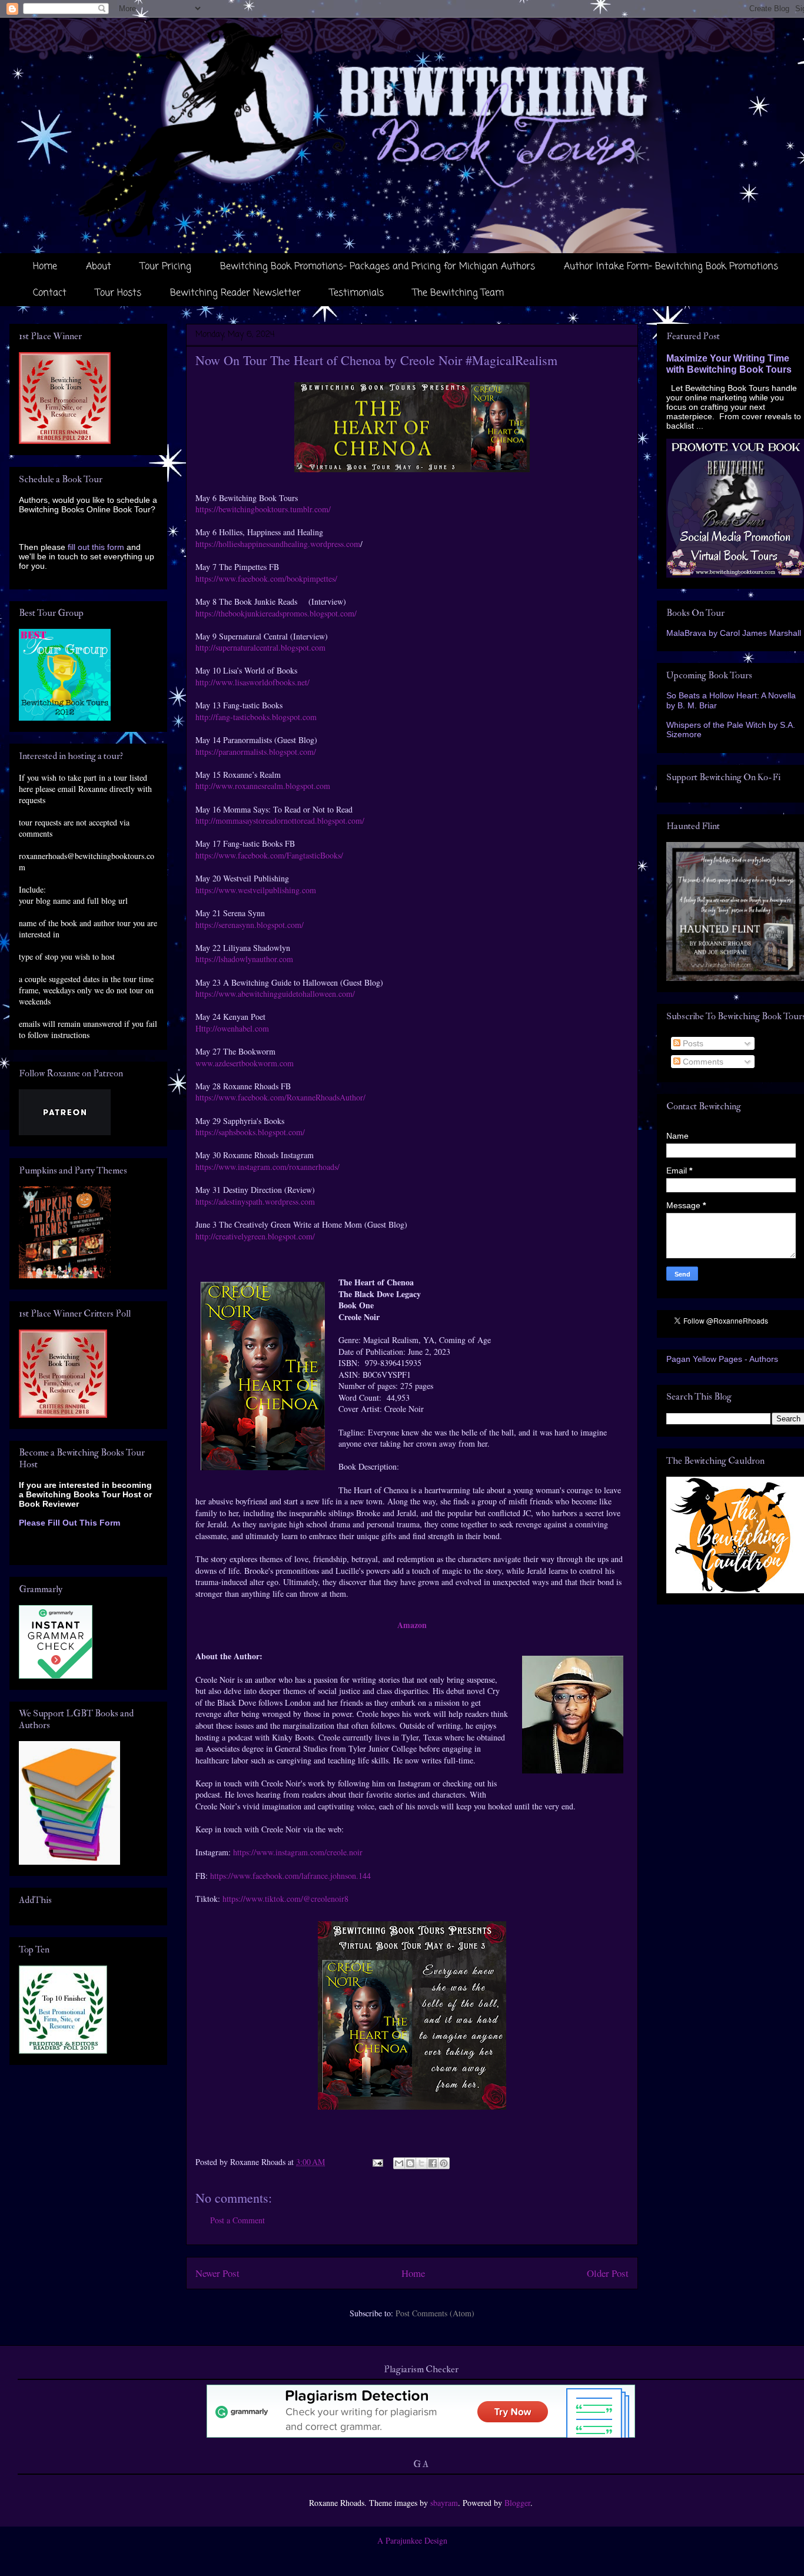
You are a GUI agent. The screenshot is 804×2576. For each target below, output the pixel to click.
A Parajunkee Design (412, 2540)
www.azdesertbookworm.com (245, 1063)
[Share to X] (421, 2163)
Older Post (608, 2273)
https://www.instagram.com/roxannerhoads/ (268, 1167)
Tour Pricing (166, 267)
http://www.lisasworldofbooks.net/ (253, 682)
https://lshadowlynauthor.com (244, 959)
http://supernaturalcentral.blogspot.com (260, 647)
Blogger (517, 2503)
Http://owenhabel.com (232, 1028)
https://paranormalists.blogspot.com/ (256, 752)
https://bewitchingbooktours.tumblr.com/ (263, 509)
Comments (702, 1062)
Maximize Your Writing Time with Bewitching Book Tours (729, 364)
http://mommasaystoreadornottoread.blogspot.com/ (280, 820)
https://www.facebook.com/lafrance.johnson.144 (290, 1876)
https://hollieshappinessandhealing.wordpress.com (278, 544)
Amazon (412, 1625)
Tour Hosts (118, 293)
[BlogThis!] (410, 2163)
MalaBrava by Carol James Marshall (734, 633)
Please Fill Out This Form (69, 1523)
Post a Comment (237, 2220)
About (99, 267)
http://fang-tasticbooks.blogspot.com (256, 717)
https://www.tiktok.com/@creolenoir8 (285, 1899)
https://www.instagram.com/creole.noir (298, 1852)
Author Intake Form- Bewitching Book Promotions (671, 267)
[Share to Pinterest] (444, 2163)
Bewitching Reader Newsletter (235, 293)
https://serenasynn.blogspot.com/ (250, 925)
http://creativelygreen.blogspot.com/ (255, 1236)
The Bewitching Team (458, 293)
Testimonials (357, 293)
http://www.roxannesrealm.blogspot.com (264, 786)
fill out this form (96, 547)
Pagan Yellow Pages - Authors (722, 1359)
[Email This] (399, 2163)
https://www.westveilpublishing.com (256, 890)
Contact (50, 293)
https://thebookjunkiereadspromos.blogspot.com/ (276, 613)
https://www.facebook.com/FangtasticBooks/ (269, 855)
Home (45, 267)
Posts (692, 1043)
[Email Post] (377, 2162)
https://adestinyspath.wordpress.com (257, 1201)
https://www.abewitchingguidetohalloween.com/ (275, 994)
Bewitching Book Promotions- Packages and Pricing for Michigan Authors (378, 267)
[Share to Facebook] (433, 2163)
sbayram (444, 2503)
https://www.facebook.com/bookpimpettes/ (266, 578)
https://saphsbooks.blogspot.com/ (250, 1132)
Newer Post (217, 2273)
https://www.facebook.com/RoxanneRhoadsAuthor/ (280, 1097)
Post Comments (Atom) (435, 2313)
